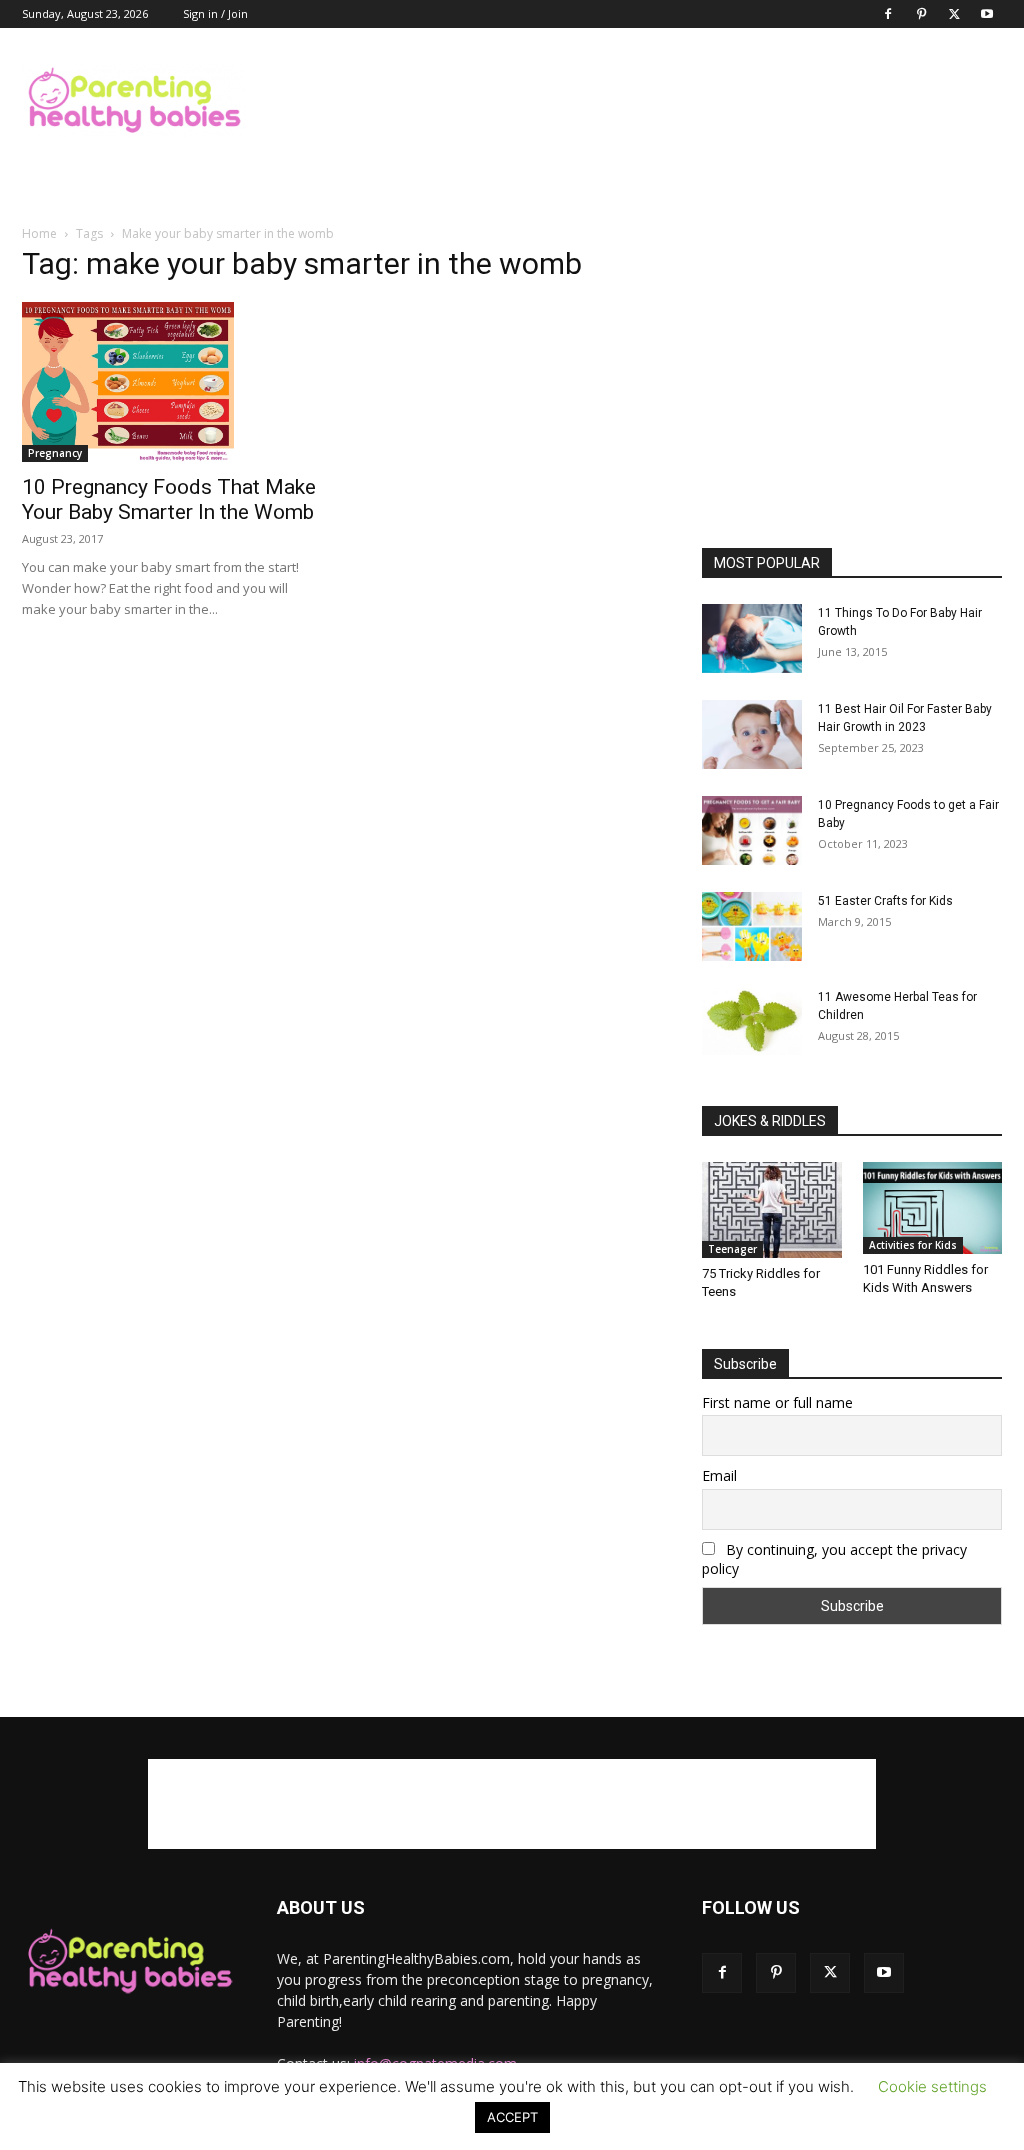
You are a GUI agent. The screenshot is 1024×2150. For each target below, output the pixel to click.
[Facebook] (888, 14)
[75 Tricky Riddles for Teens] (772, 1210)
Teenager (732, 1249)
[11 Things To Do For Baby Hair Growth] (752, 638)
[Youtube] (987, 14)
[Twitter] (954, 14)
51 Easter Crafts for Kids (885, 901)
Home (39, 233)
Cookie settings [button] (932, 2086)
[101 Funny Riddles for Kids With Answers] (933, 1208)
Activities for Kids (913, 1245)
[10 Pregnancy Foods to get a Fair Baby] (752, 830)
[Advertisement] (638, 101)
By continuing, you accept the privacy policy (834, 1559)
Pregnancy (55, 453)
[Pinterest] (921, 14)
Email (719, 1475)
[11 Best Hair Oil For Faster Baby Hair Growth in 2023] (752, 734)
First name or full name (777, 1402)
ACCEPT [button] (512, 2117)
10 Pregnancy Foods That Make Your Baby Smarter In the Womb (169, 499)
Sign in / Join (215, 13)
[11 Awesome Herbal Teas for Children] (752, 1021)
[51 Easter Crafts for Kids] (752, 926)
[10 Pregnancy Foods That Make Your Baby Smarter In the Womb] (172, 382)
